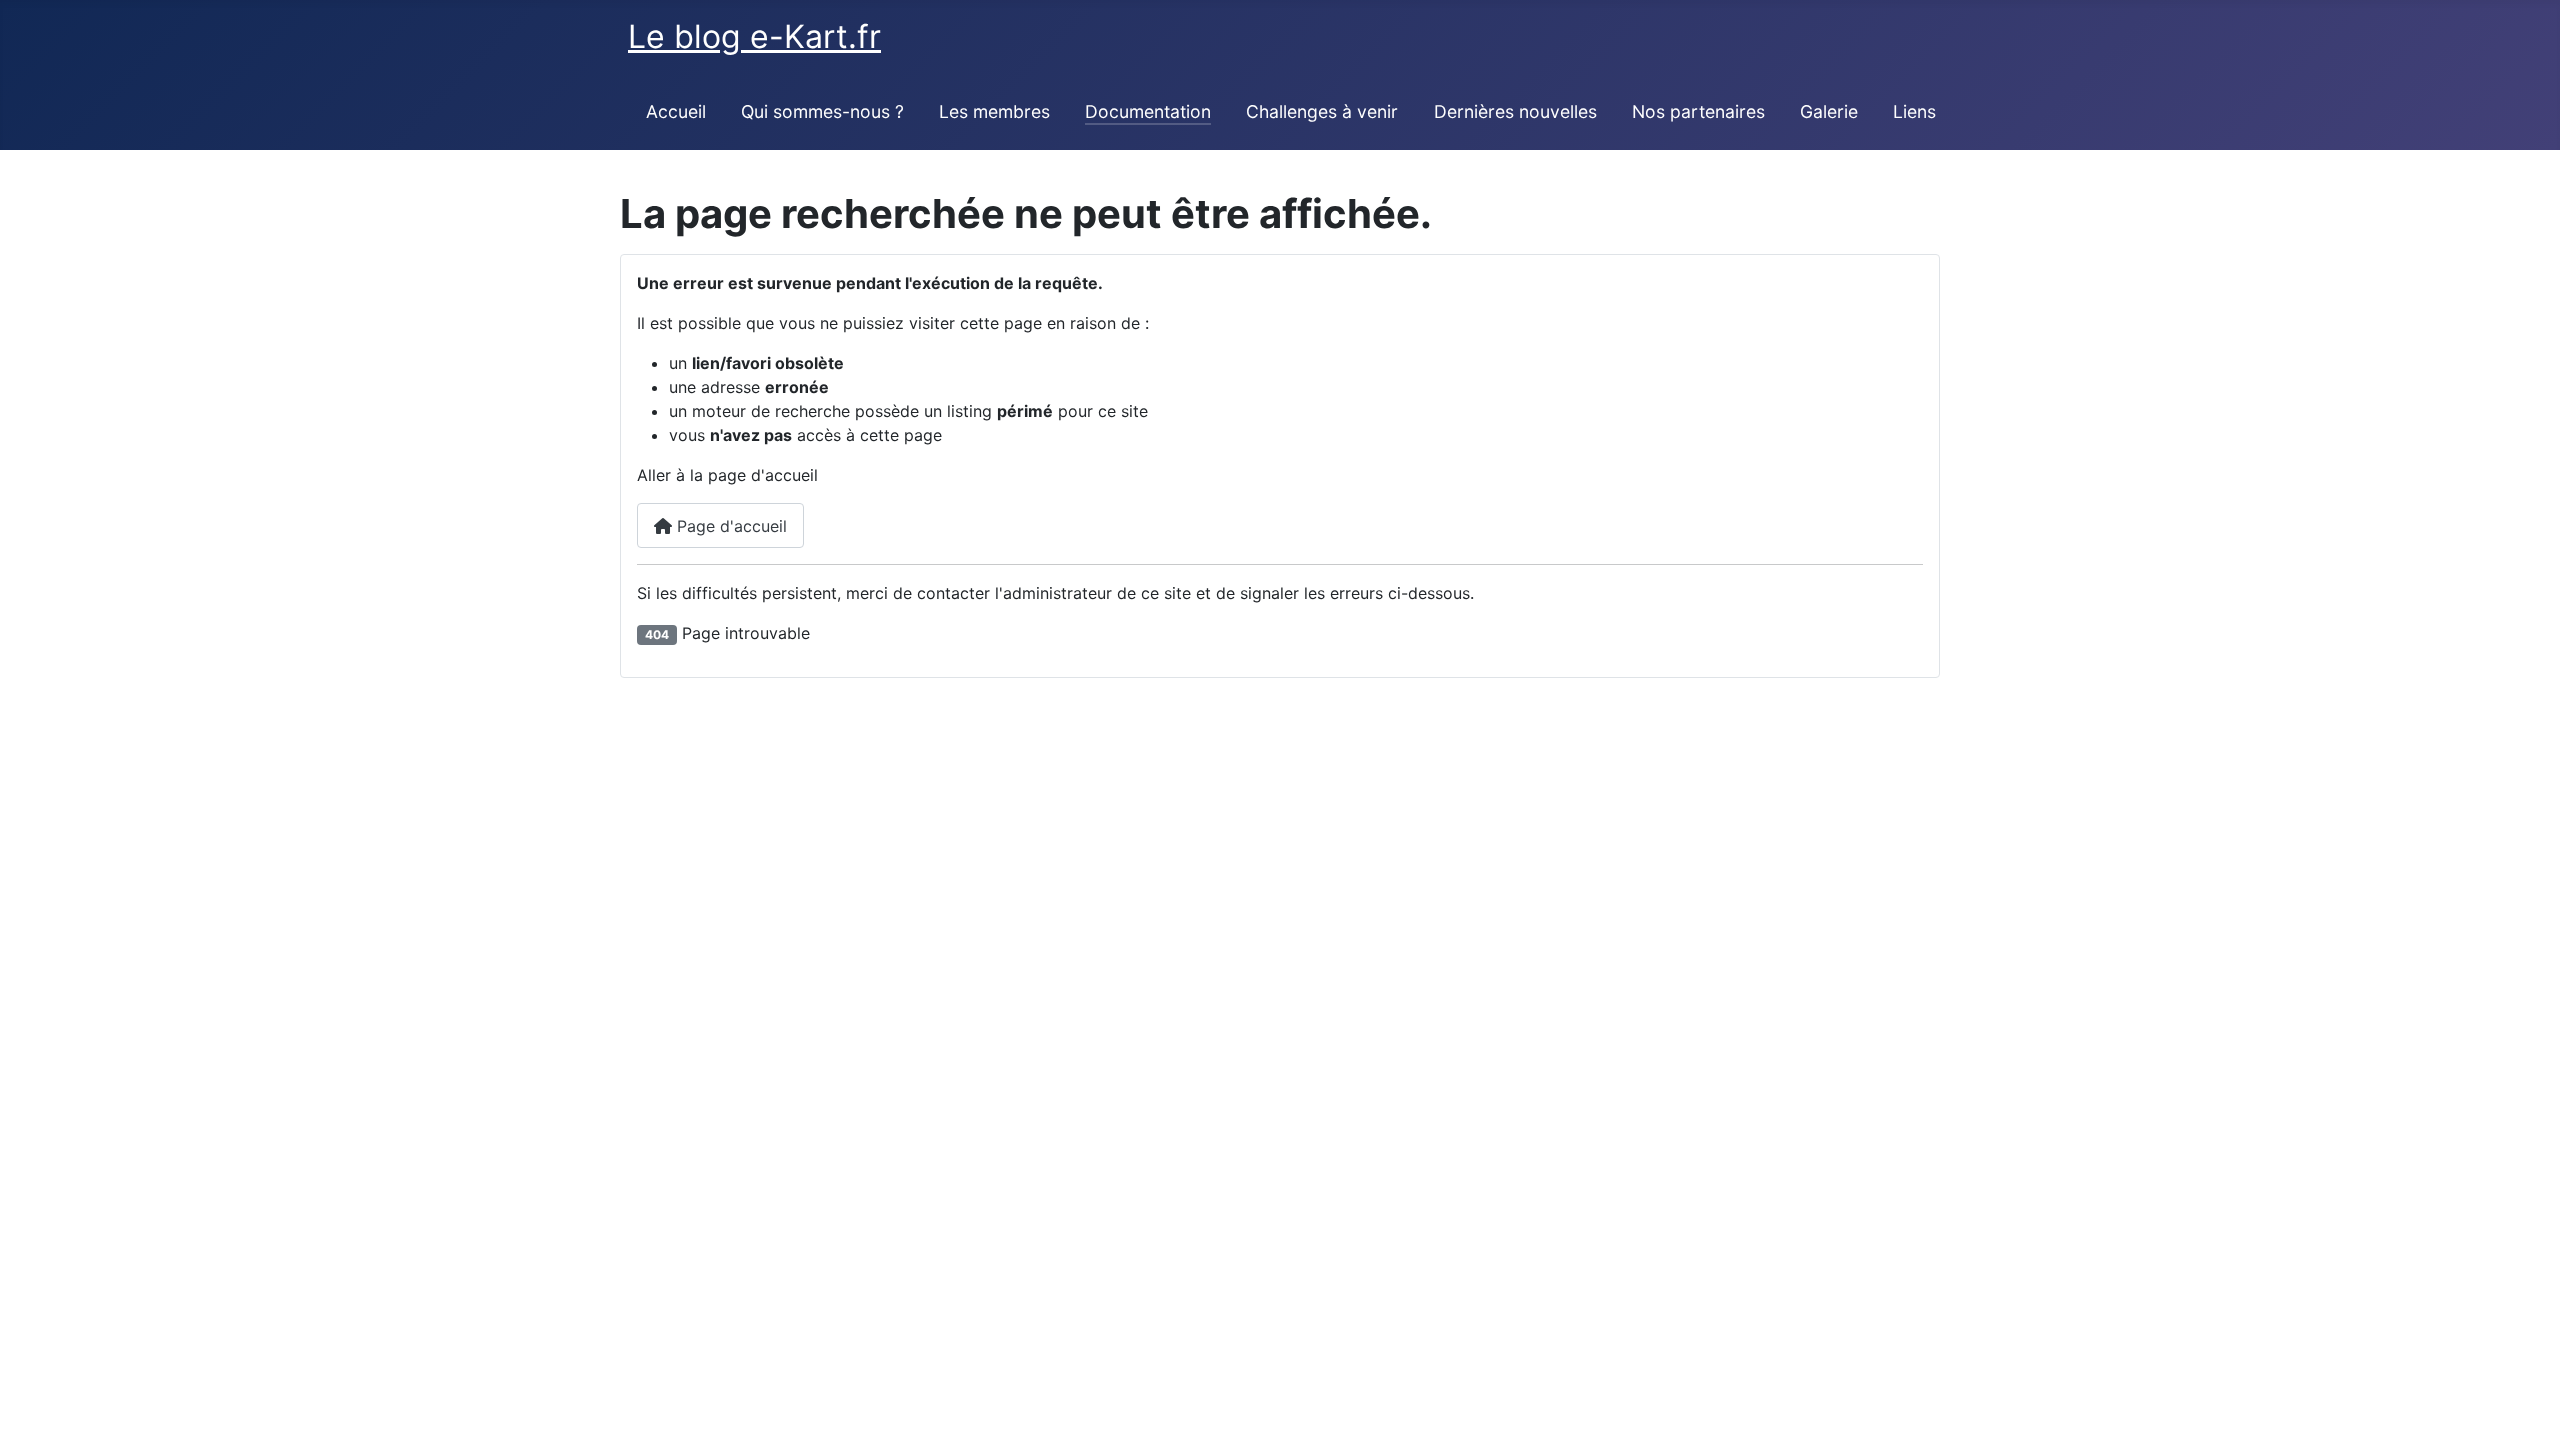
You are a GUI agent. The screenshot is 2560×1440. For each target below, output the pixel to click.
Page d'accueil (729, 526)
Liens (1914, 111)
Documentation (1148, 111)
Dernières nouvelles (1515, 111)
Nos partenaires (1698, 111)
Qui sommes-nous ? (822, 111)
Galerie (1829, 111)
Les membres (994, 111)
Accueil (676, 111)
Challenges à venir (1322, 111)
